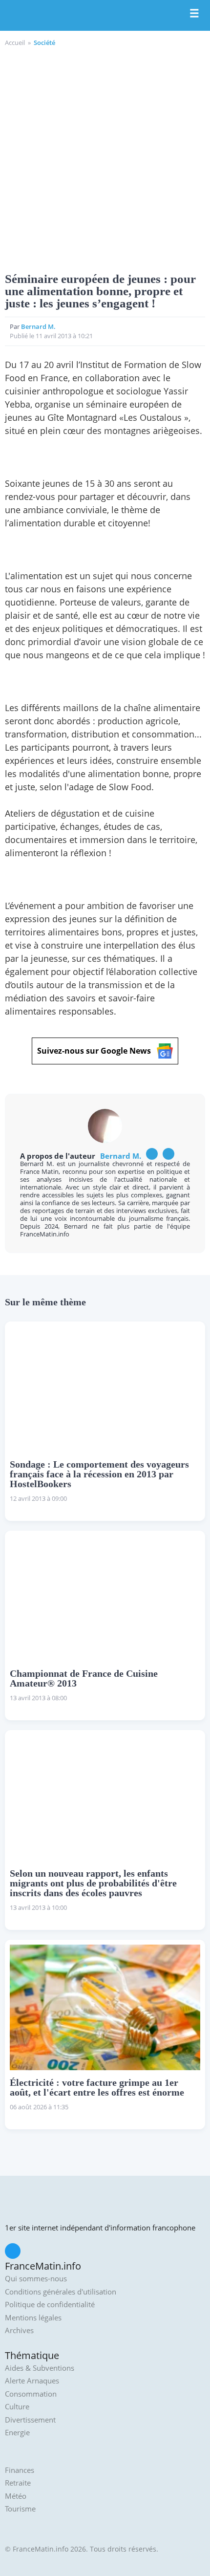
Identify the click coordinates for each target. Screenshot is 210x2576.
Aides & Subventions (40, 2368)
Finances (20, 2470)
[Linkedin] (168, 1154)
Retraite (18, 2483)
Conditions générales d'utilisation (61, 2292)
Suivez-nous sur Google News (94, 1051)
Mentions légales (33, 2318)
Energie (17, 2433)
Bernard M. (38, 326)
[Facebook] (152, 1154)
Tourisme (20, 2509)
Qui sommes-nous (36, 2279)
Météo (16, 2496)
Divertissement (30, 2420)
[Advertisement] (105, 158)
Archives (19, 2330)
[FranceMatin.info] (105, 16)
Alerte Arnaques (32, 2381)
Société (44, 43)
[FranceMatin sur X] (13, 2251)
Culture (17, 2407)
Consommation (31, 2394)
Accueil (15, 43)
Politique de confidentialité (50, 2305)
